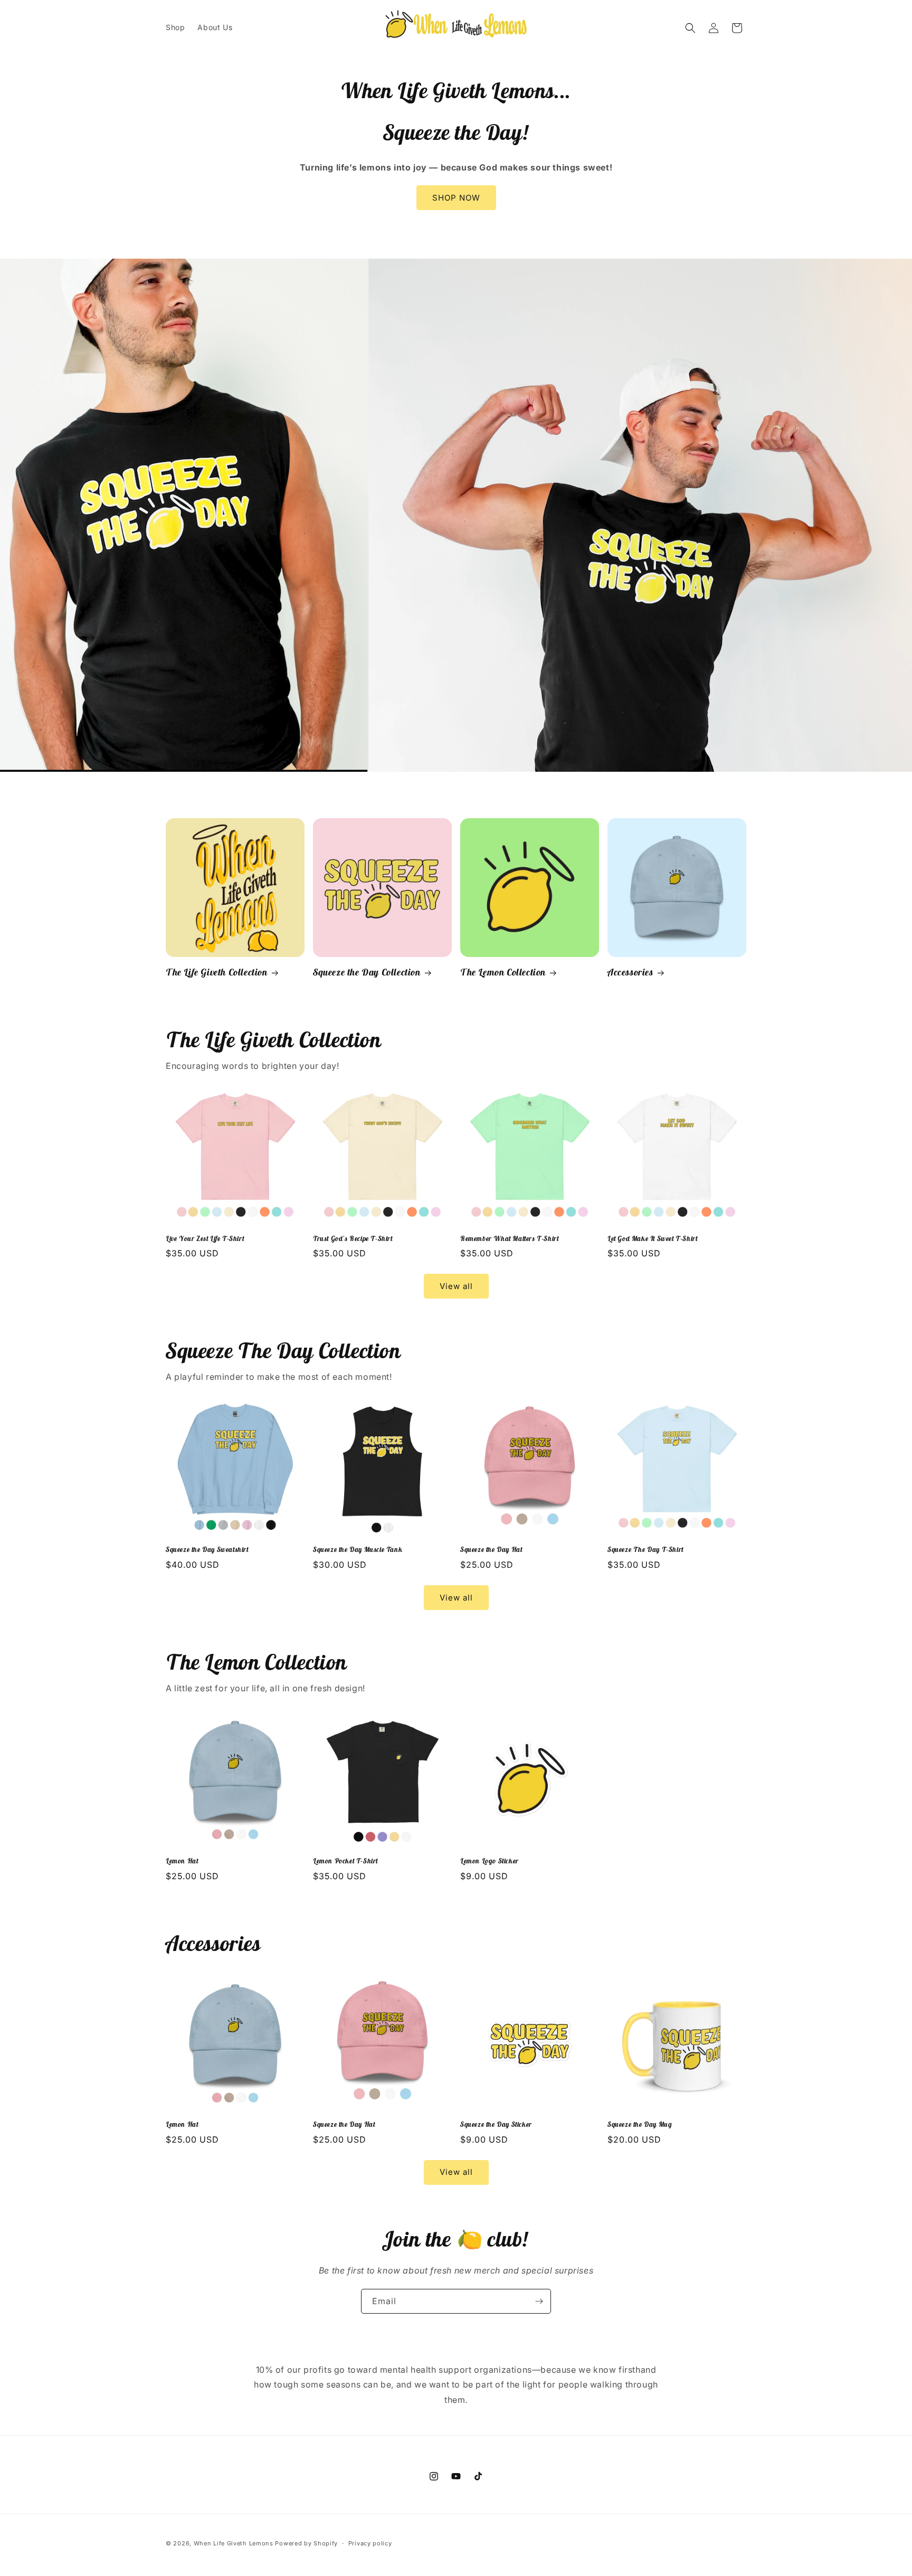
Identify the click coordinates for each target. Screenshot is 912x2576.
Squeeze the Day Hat (491, 1550)
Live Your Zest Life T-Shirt (205, 1239)
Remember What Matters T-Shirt (509, 1239)
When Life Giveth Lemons (234, 2543)
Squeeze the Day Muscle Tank (358, 1550)
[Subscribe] (539, 2301)
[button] (690, 28)
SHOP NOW (456, 198)
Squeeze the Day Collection (367, 972)
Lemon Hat (182, 1861)
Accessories (630, 972)
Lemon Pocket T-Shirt (345, 1861)
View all (456, 1286)
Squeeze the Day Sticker (496, 2125)
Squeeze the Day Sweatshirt (207, 1550)
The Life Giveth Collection (217, 972)
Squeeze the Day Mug (640, 2125)
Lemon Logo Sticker (490, 1861)
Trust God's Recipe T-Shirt (353, 1239)
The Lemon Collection (503, 972)
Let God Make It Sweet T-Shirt (652, 1239)
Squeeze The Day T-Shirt (645, 1550)
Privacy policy (370, 2543)
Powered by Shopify (306, 2543)
